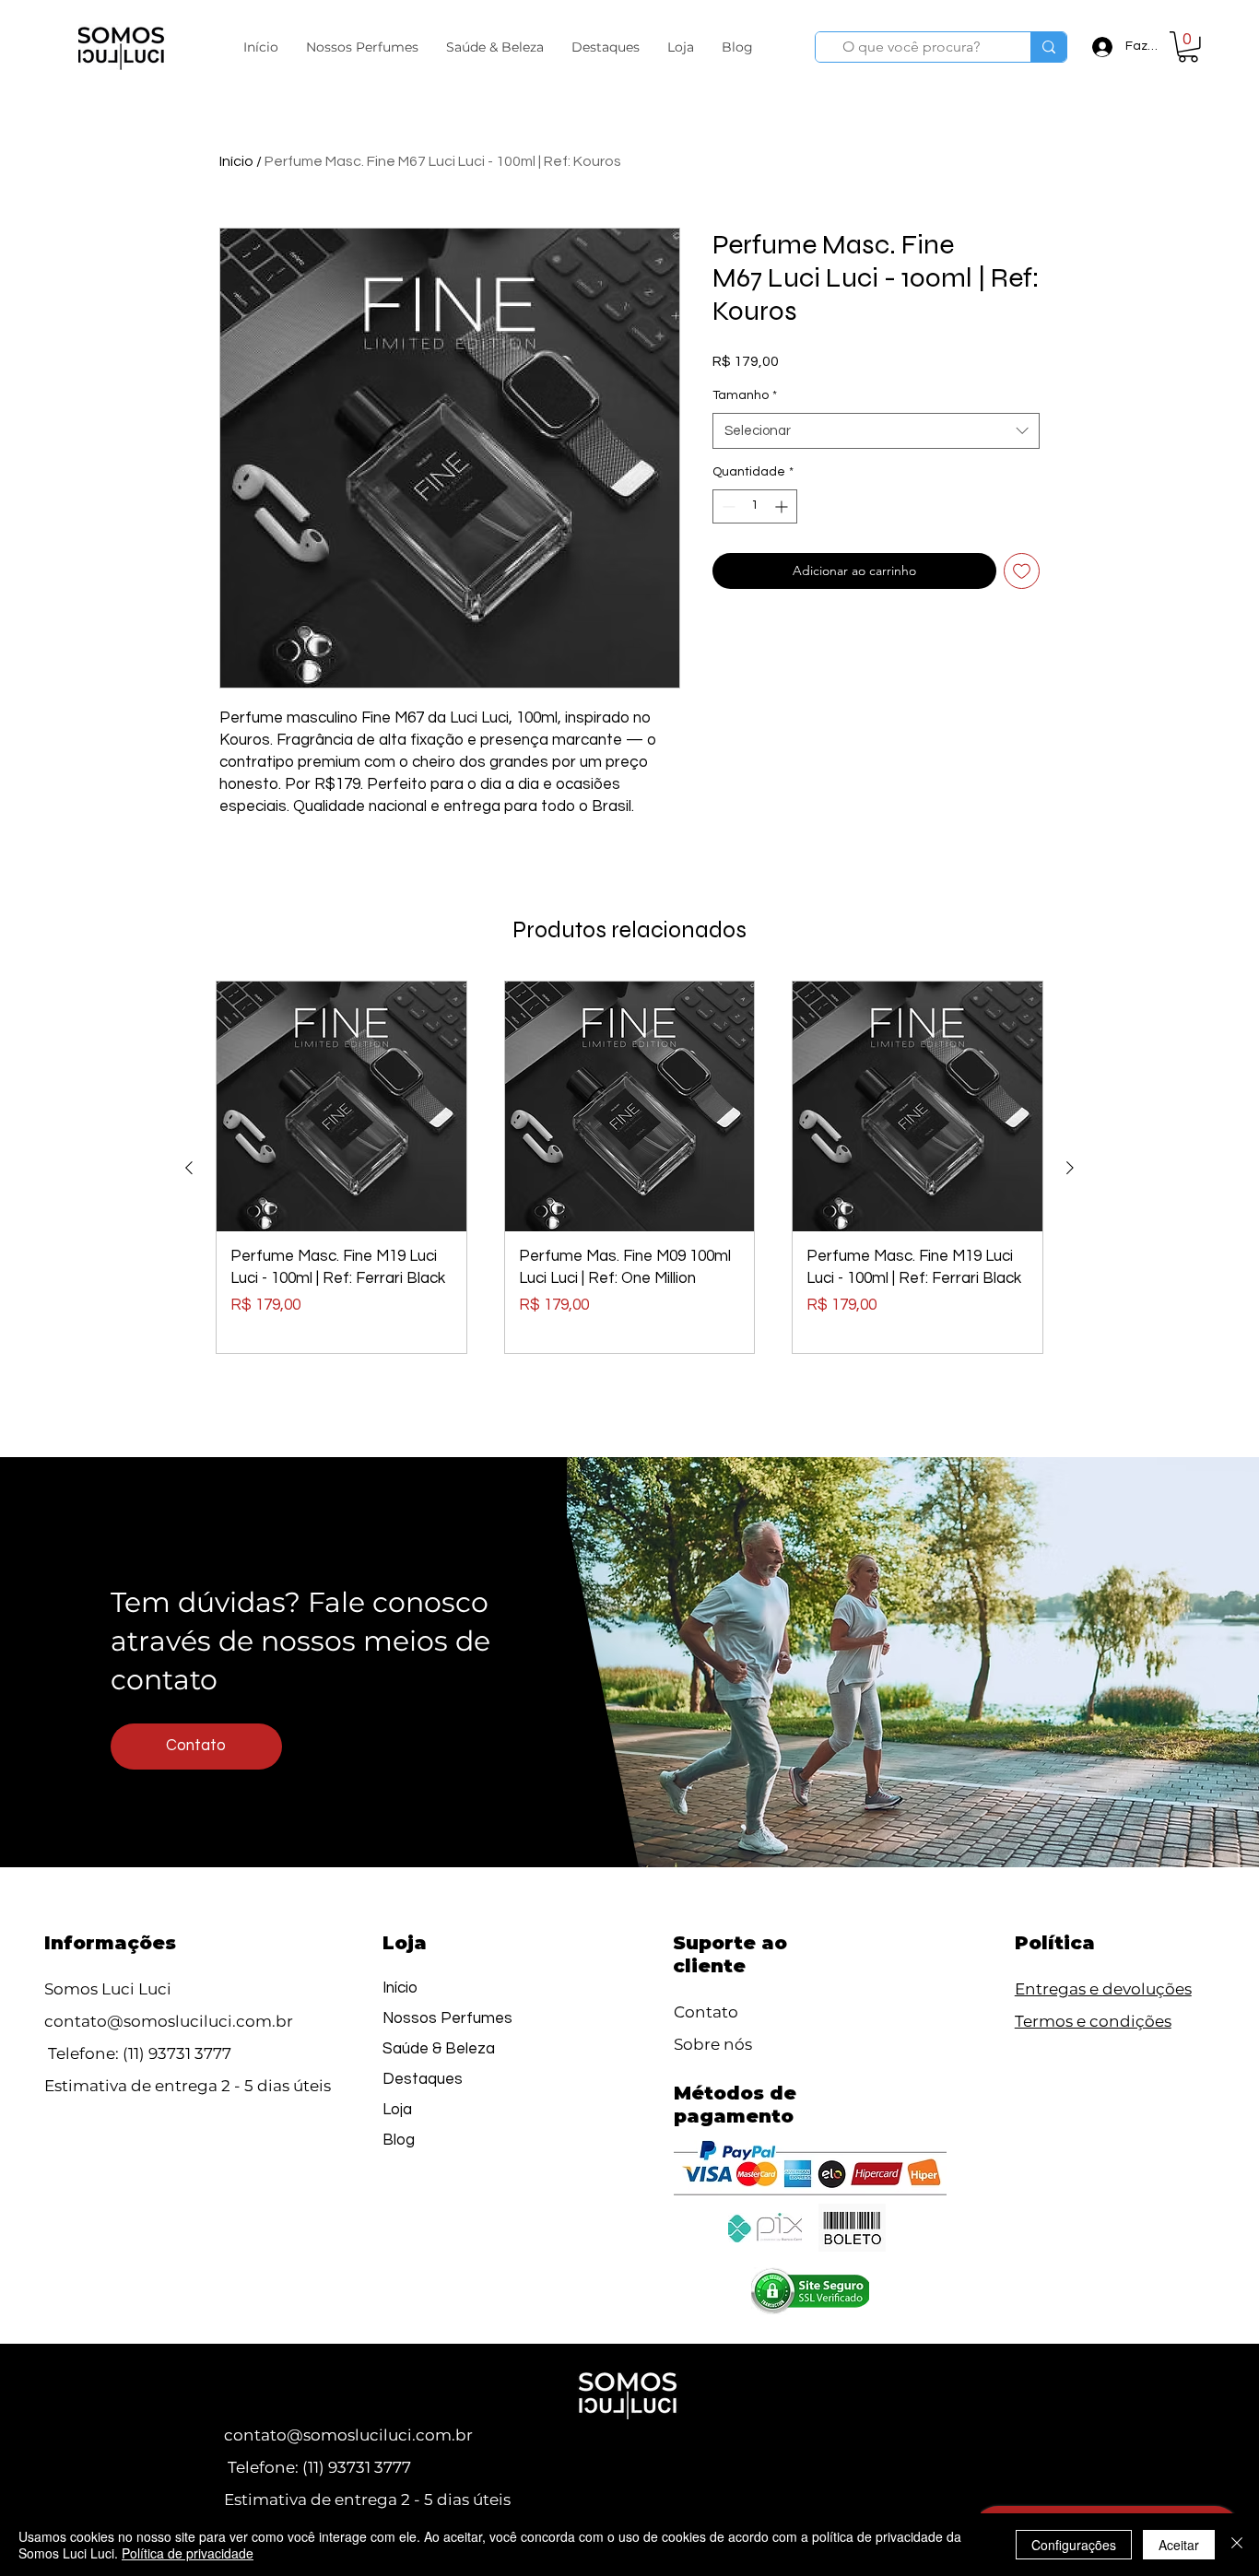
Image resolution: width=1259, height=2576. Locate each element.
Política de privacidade (188, 2553)
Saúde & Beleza (439, 2049)
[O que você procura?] (1048, 47)
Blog (399, 2140)
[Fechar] (1237, 2545)
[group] (629, 1167)
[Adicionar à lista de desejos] (1022, 571)
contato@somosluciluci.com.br (169, 2021)
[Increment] (783, 506)
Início (236, 161)
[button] (362, 47)
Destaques (423, 2079)
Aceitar (1179, 2545)
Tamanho (745, 395)
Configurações (1074, 2545)
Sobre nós (713, 2044)
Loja (397, 2110)
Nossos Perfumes (447, 2018)
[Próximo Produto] (1070, 1168)
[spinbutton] (755, 506)
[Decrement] (727, 506)
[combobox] (876, 431)
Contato (706, 2012)
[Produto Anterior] (189, 1168)
